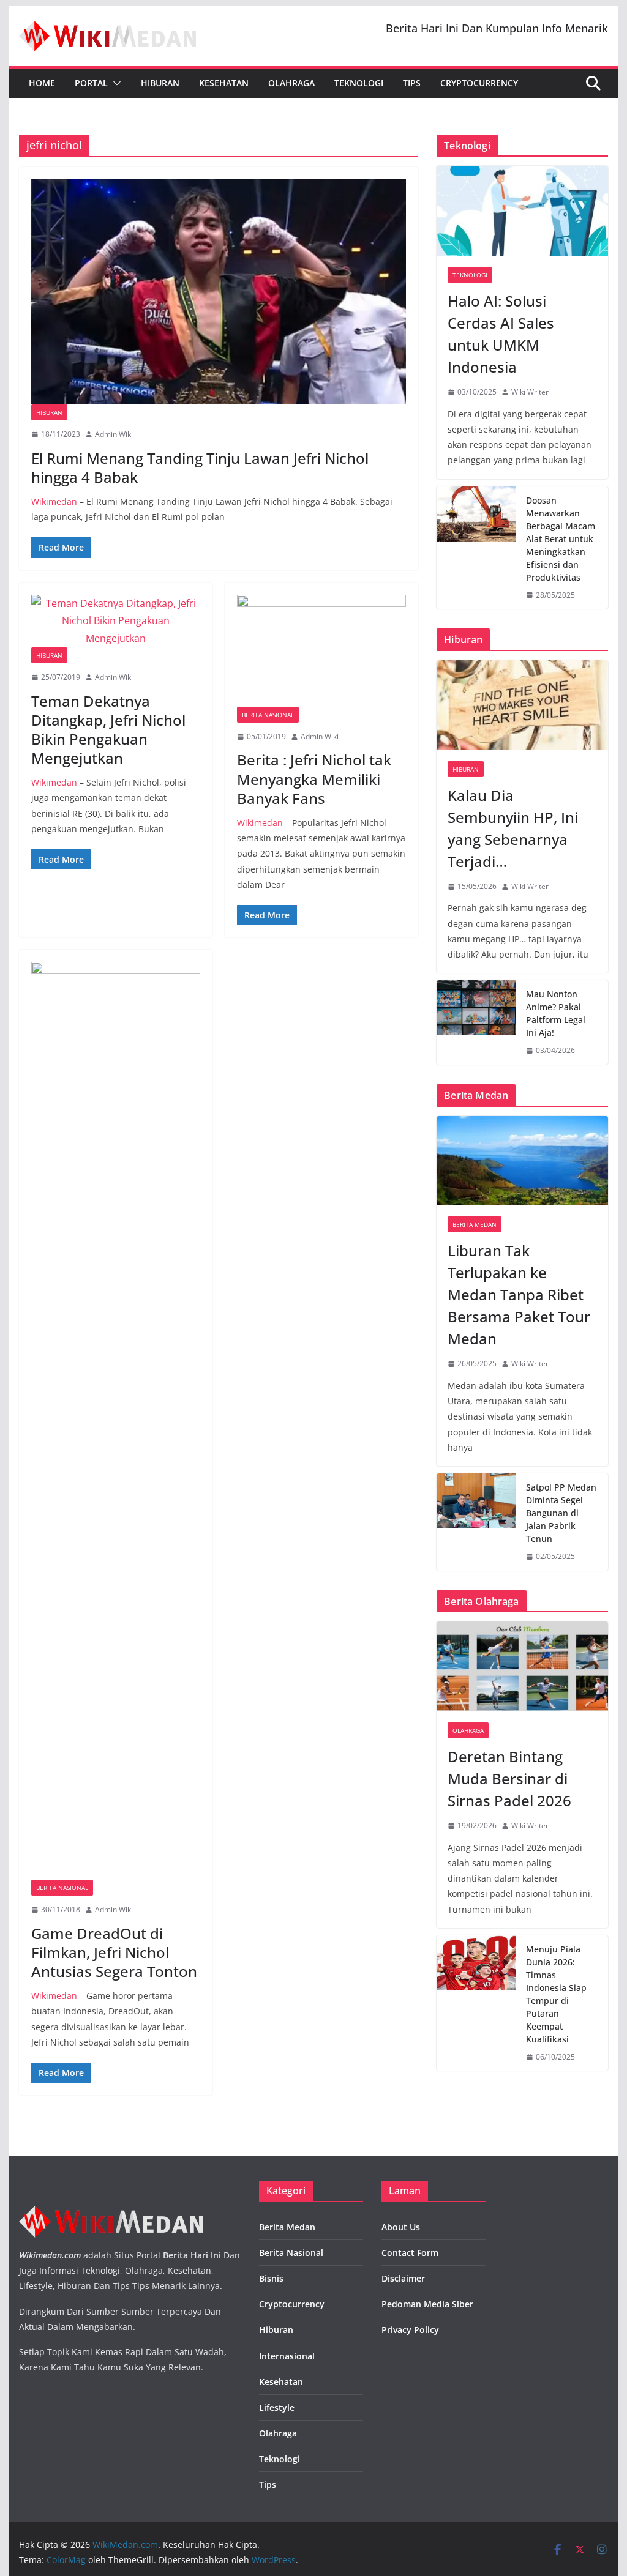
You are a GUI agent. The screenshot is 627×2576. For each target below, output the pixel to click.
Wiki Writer (530, 392)
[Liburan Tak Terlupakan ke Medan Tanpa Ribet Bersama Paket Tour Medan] (522, 1161)
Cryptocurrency (479, 83)
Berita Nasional (268, 715)
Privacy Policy (410, 2330)
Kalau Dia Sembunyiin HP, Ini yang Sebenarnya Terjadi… (513, 828)
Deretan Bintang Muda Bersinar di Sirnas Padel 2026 (509, 1778)
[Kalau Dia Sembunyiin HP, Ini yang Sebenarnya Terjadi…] (522, 705)
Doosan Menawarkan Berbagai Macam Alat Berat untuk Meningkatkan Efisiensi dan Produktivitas (561, 539)
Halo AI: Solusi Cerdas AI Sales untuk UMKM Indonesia (501, 334)
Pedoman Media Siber (427, 2304)
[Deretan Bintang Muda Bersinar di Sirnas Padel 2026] (522, 1666)
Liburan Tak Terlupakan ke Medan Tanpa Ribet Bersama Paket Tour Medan (519, 1294)
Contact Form (410, 2253)
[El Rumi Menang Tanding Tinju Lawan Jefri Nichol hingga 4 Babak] (219, 292)
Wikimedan (54, 501)
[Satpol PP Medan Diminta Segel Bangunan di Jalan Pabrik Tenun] (476, 1522)
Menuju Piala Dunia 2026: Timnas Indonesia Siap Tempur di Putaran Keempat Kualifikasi (556, 1994)
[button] (115, 83)
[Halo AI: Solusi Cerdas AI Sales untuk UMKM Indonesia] (522, 211)
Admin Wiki (114, 434)
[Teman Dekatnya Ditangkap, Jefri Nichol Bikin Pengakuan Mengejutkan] (116, 621)
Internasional (287, 2356)
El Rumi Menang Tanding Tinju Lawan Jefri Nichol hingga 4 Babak (200, 467)
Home (42, 83)
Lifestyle (277, 2407)
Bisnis (271, 2278)
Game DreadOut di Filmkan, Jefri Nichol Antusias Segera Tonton (114, 1952)
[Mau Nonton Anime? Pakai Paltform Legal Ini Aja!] (476, 1022)
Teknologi (359, 83)
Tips (412, 83)
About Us (401, 2227)
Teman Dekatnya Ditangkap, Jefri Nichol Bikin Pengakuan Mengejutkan (108, 730)
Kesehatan (224, 83)
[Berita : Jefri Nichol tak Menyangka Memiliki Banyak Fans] (321, 651)
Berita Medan (475, 1224)
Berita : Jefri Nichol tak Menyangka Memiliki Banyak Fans (314, 779)
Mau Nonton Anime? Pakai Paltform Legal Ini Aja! (556, 1013)
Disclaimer (403, 2278)
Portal (91, 83)
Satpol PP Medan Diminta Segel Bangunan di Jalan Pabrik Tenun (561, 1513)
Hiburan (160, 83)
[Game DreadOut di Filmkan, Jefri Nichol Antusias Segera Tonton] (116, 1421)
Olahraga (291, 83)
